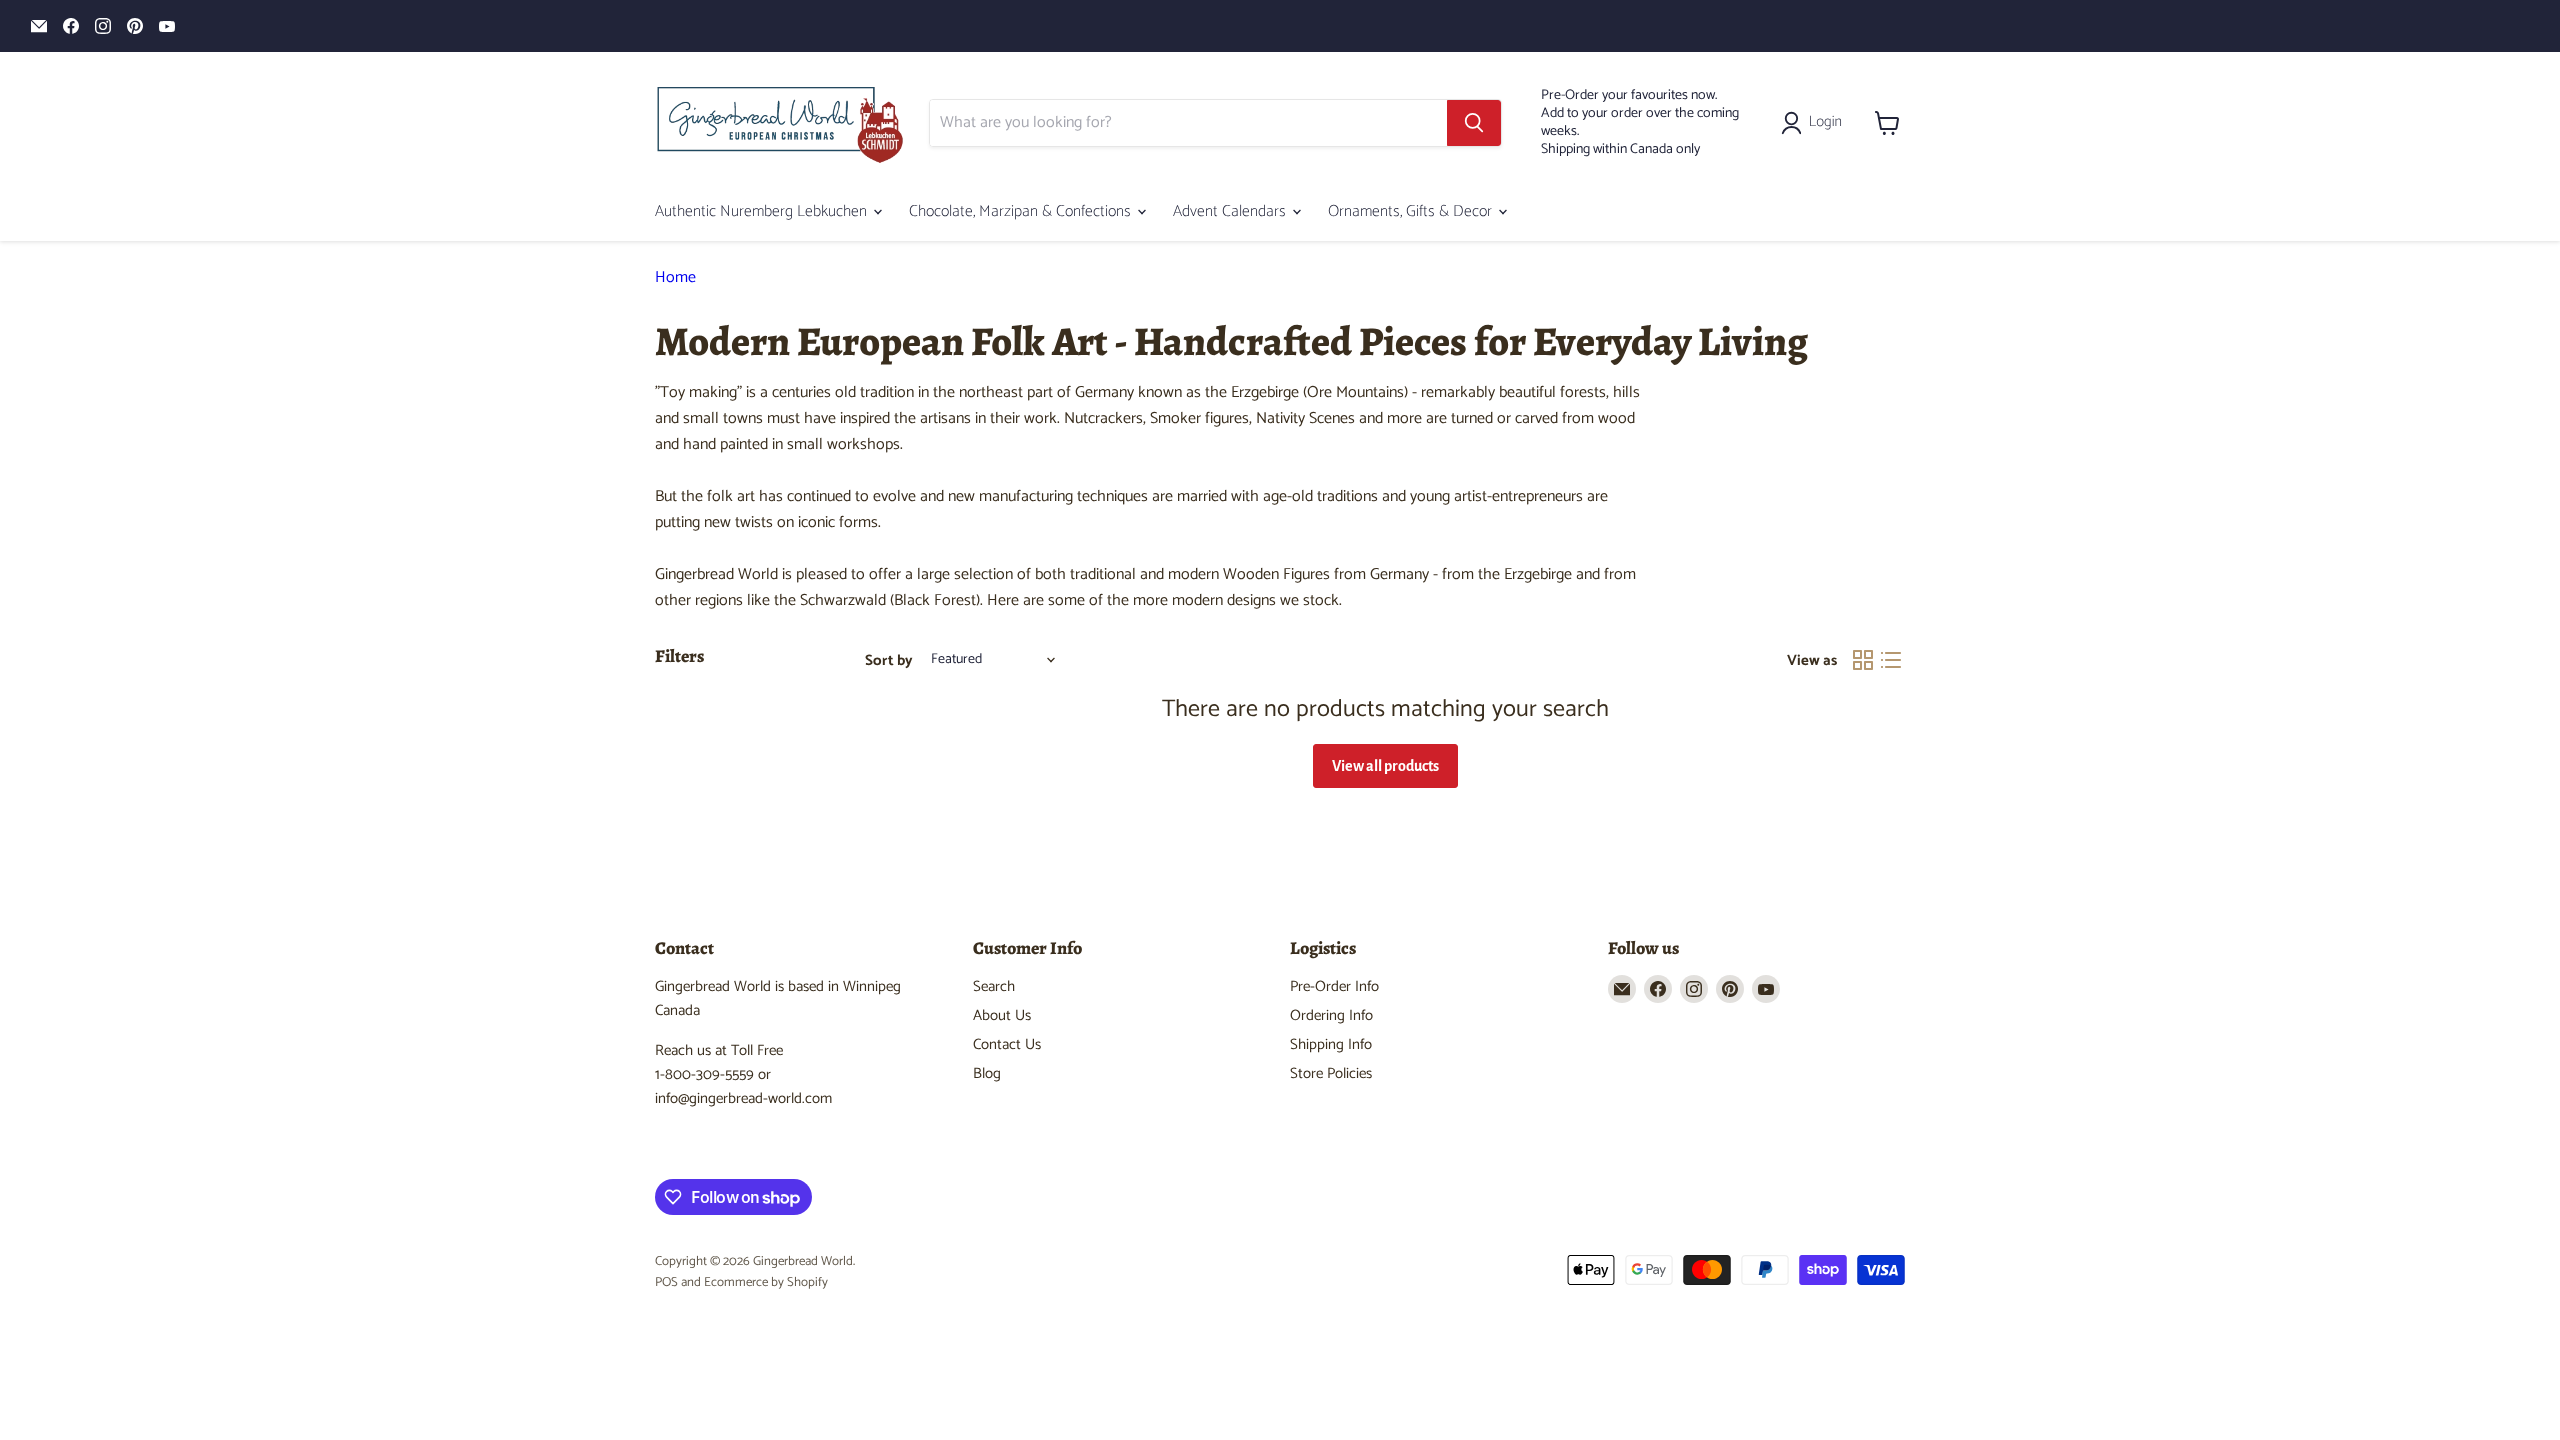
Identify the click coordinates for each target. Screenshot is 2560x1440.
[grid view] (1863, 660)
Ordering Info (1331, 1015)
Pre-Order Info (1334, 986)
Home (675, 278)
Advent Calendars (1231, 211)
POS (666, 1282)
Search (994, 986)
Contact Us (1007, 1044)
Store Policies (1331, 1073)
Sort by (889, 660)
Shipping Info (1331, 1044)
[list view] (1891, 660)
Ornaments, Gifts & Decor (1412, 211)
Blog (987, 1073)
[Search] (1474, 123)
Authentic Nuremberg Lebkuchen (763, 211)
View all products (1385, 766)
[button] (1815, 123)
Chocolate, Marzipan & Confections (1022, 211)
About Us (1002, 1015)
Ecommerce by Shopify (766, 1282)
